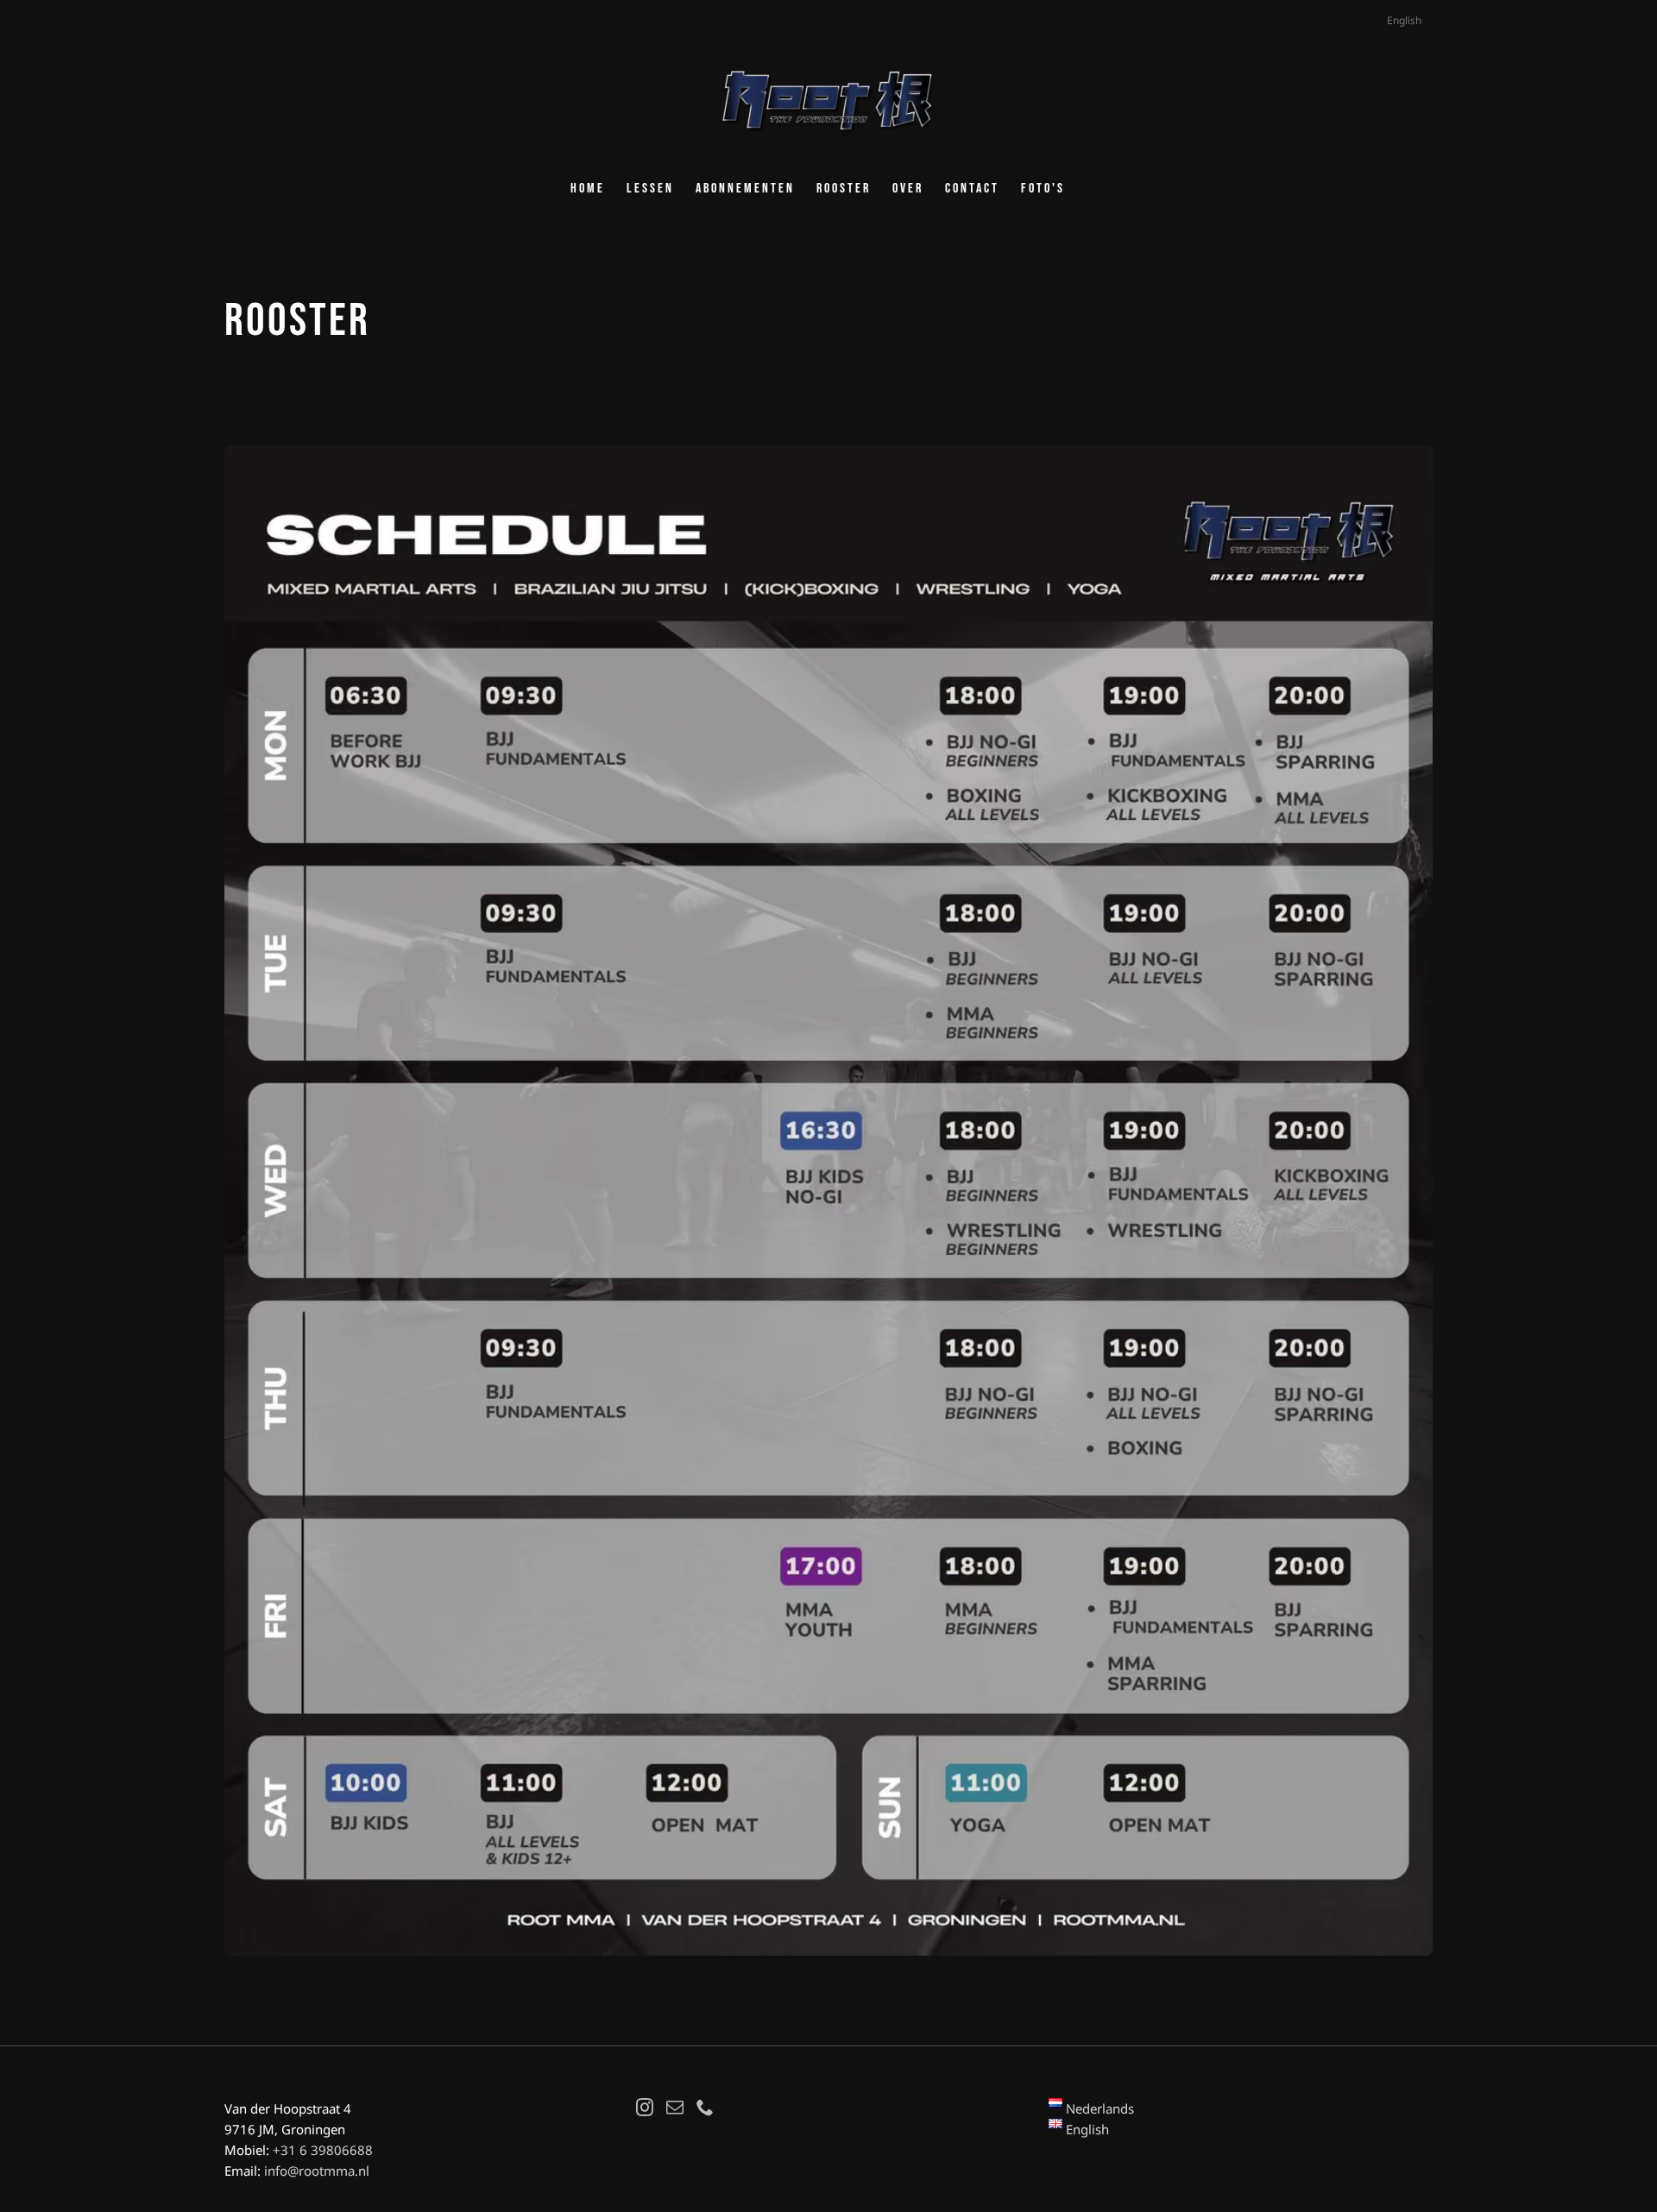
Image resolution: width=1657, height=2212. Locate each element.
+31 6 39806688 (323, 2150)
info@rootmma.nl (317, 2171)
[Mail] (675, 2108)
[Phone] (705, 2108)
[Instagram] (645, 2108)
